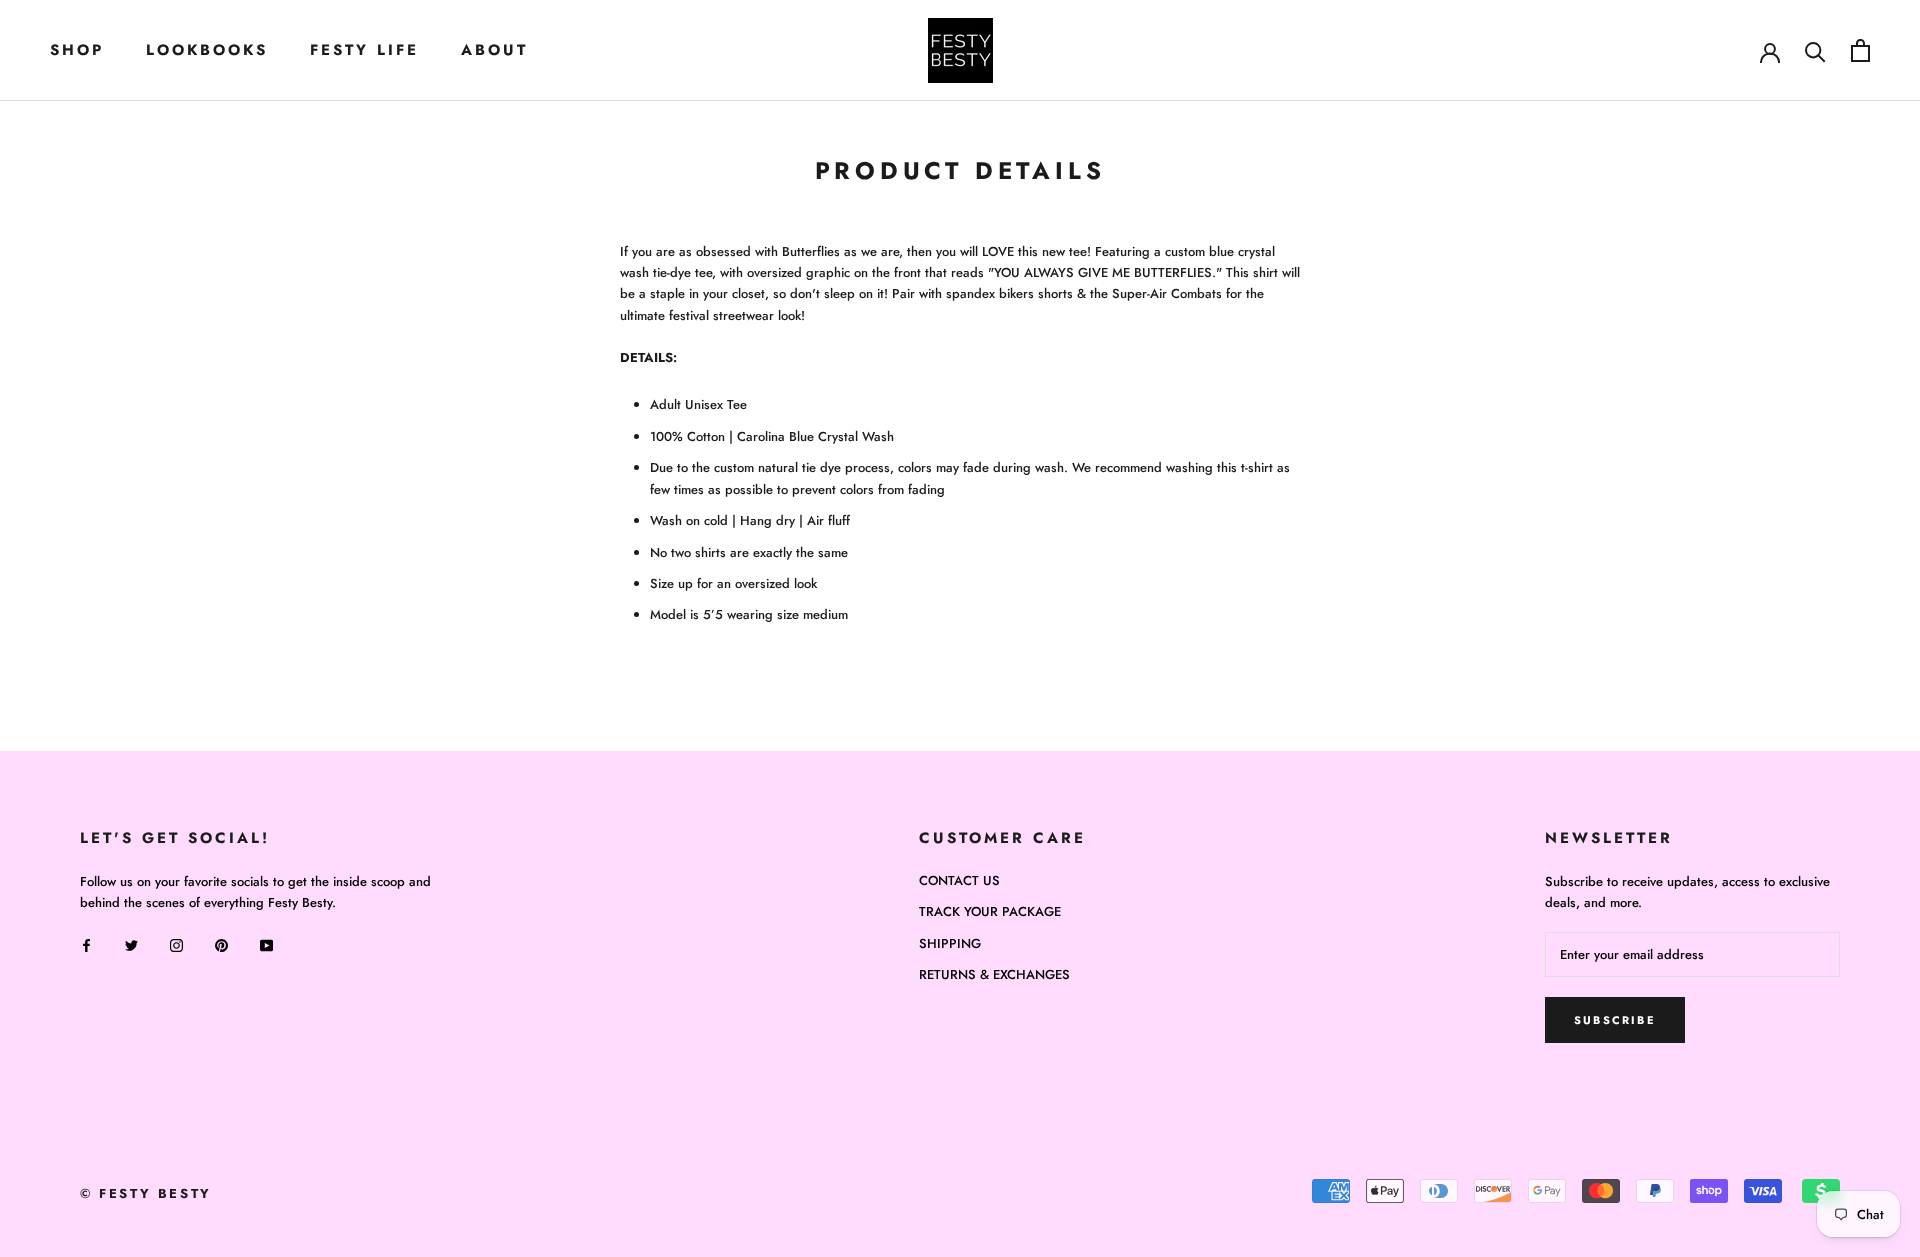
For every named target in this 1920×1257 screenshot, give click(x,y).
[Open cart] (1860, 50)
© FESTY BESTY (146, 1193)
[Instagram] (176, 944)
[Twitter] (131, 944)
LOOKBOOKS (207, 50)
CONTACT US (959, 880)
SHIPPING (950, 943)
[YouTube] (266, 944)
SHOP (77, 50)
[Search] (1815, 50)
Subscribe (1615, 1020)
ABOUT (494, 50)
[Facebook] (86, 944)
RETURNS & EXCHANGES (994, 974)
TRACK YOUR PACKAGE (990, 911)
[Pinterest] (221, 944)
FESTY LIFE (364, 50)
